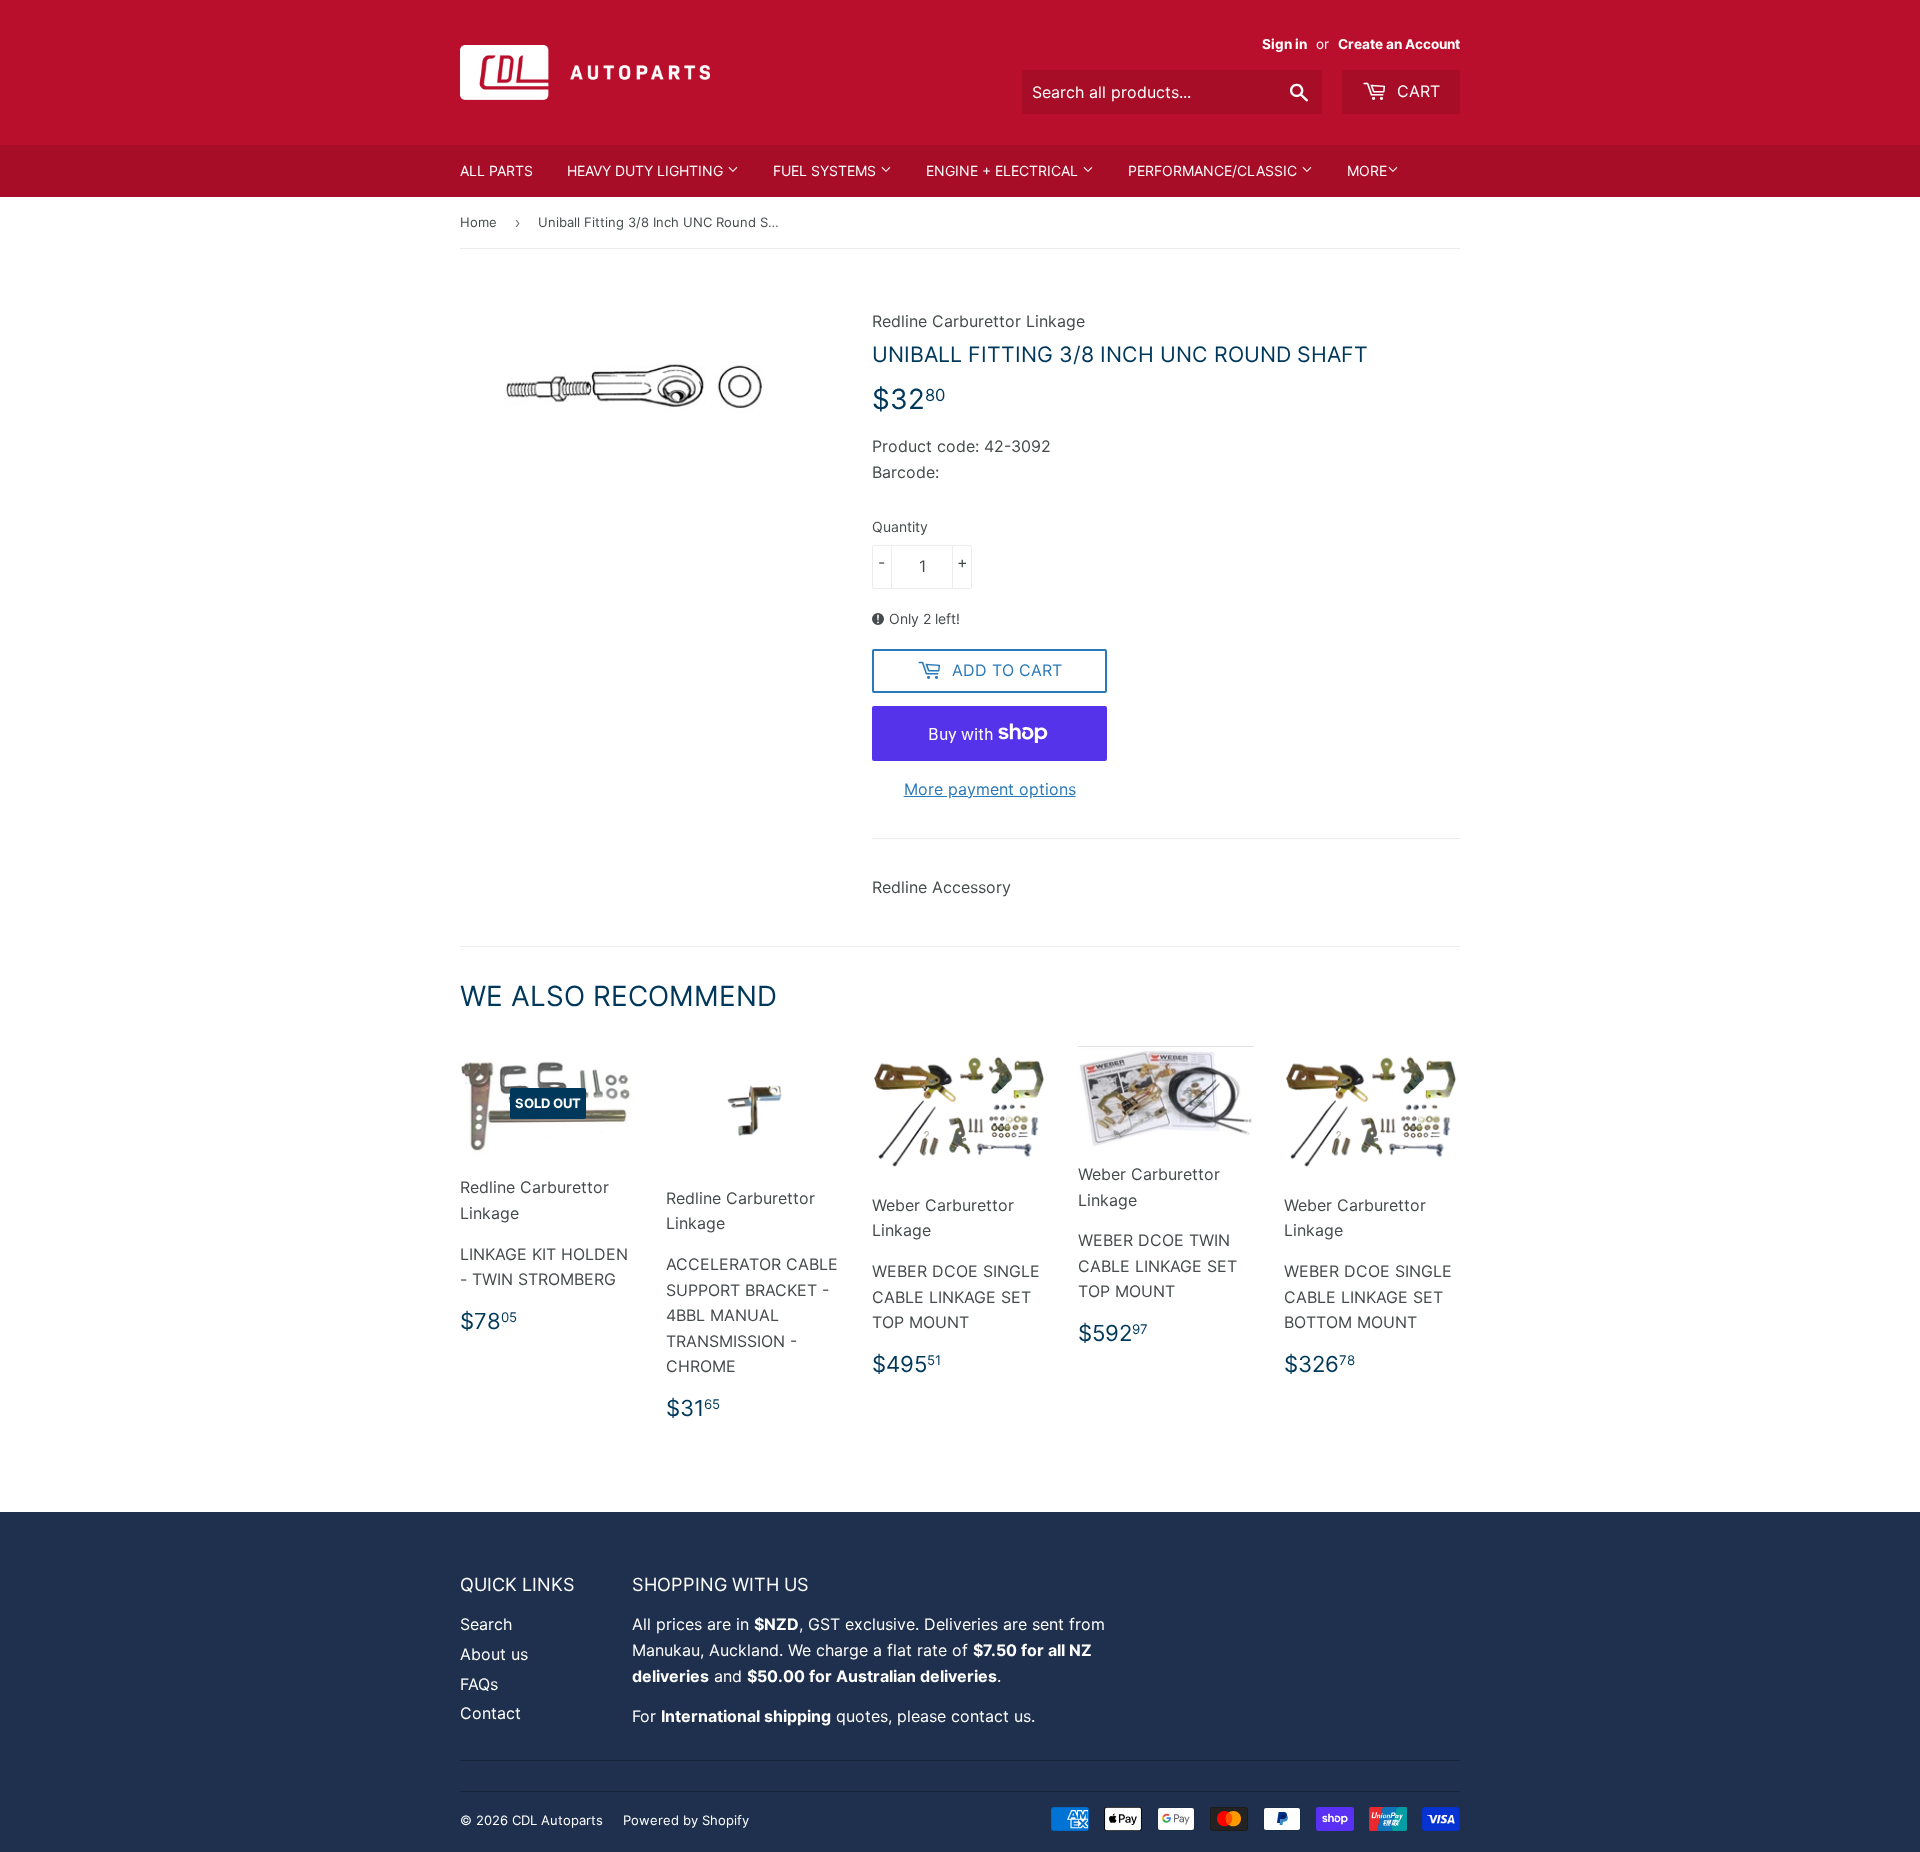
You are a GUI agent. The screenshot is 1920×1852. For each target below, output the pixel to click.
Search (486, 1624)
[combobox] (1172, 92)
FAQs (479, 1684)
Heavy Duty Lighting (647, 170)
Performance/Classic (1214, 170)
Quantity (900, 526)
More (1367, 170)
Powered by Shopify (686, 1820)
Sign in (1284, 44)
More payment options (990, 789)
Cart (1416, 91)
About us (494, 1654)
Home (478, 222)
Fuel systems (826, 170)
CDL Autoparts (557, 1820)
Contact (490, 1713)
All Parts (496, 170)
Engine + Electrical (1004, 170)
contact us (991, 1716)
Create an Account (1399, 44)
